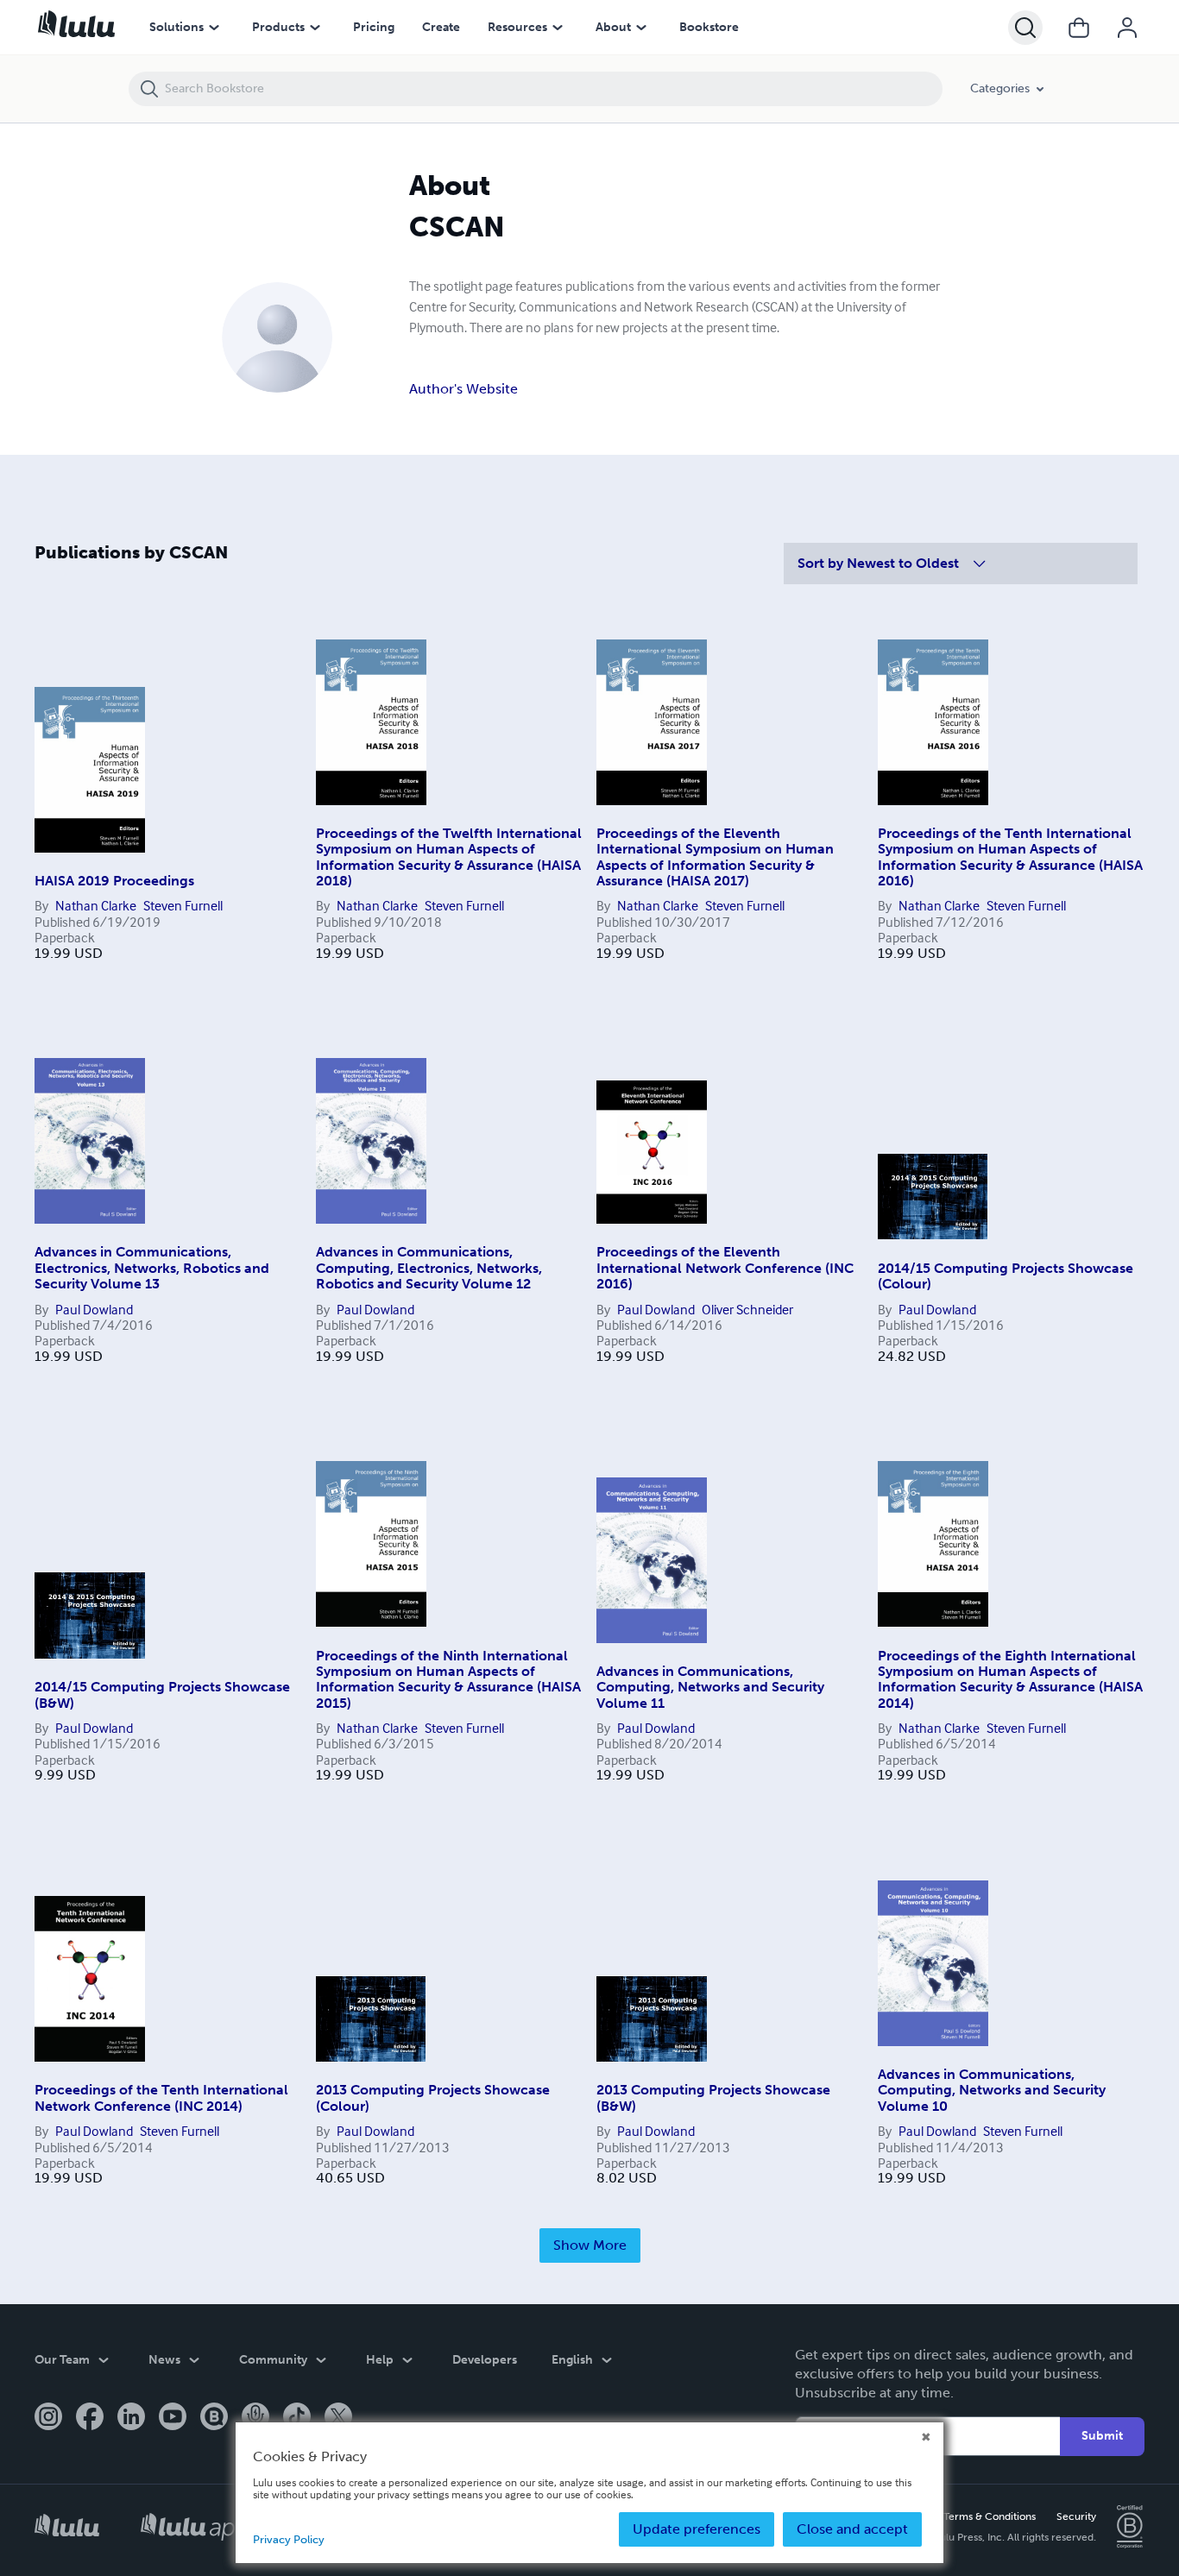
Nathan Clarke (96, 905)
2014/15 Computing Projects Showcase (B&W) (162, 1694)
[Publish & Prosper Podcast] (255, 2418)
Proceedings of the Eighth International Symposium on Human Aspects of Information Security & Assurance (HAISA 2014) (1010, 1679)
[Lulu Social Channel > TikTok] (297, 2418)
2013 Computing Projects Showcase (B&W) (713, 2097)
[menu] (214, 28)
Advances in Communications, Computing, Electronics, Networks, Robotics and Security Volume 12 (429, 1268)
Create (441, 27)
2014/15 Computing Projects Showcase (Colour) (1006, 1276)
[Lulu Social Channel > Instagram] (48, 2418)
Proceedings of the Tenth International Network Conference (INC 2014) (161, 2097)
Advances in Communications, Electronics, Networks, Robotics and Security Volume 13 (152, 1268)
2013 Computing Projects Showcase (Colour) (433, 2097)
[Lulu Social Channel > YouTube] (173, 2418)
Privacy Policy (289, 2539)
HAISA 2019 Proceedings (114, 881)
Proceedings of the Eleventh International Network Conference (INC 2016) (725, 1268)
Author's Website (463, 389)
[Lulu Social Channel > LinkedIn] (131, 2418)
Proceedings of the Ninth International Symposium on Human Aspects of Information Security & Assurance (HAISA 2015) (448, 1679)
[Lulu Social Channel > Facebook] (90, 2418)
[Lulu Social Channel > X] (338, 2418)
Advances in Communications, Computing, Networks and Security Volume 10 (992, 2090)
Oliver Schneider (747, 1309)
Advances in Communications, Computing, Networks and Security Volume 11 (710, 1687)
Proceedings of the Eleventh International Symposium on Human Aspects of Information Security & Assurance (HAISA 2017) (715, 857)
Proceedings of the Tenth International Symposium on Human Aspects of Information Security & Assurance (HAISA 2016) (1010, 857)
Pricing (374, 27)
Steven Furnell (183, 905)
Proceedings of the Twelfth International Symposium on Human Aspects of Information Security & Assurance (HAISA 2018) (449, 857)
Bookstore (709, 27)
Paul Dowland (94, 1309)
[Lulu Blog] (214, 2418)
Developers (485, 2360)
